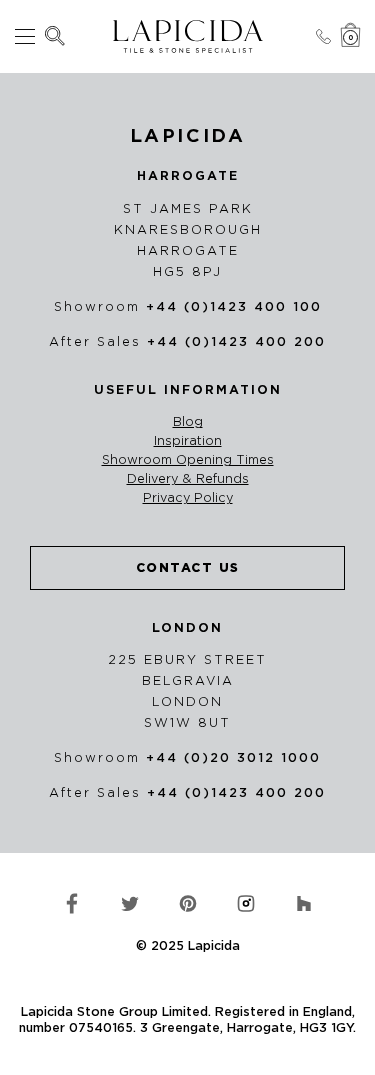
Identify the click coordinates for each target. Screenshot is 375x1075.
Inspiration (188, 441)
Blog (188, 422)
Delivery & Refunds (188, 479)
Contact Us (188, 567)
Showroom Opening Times (188, 460)
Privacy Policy (188, 498)
